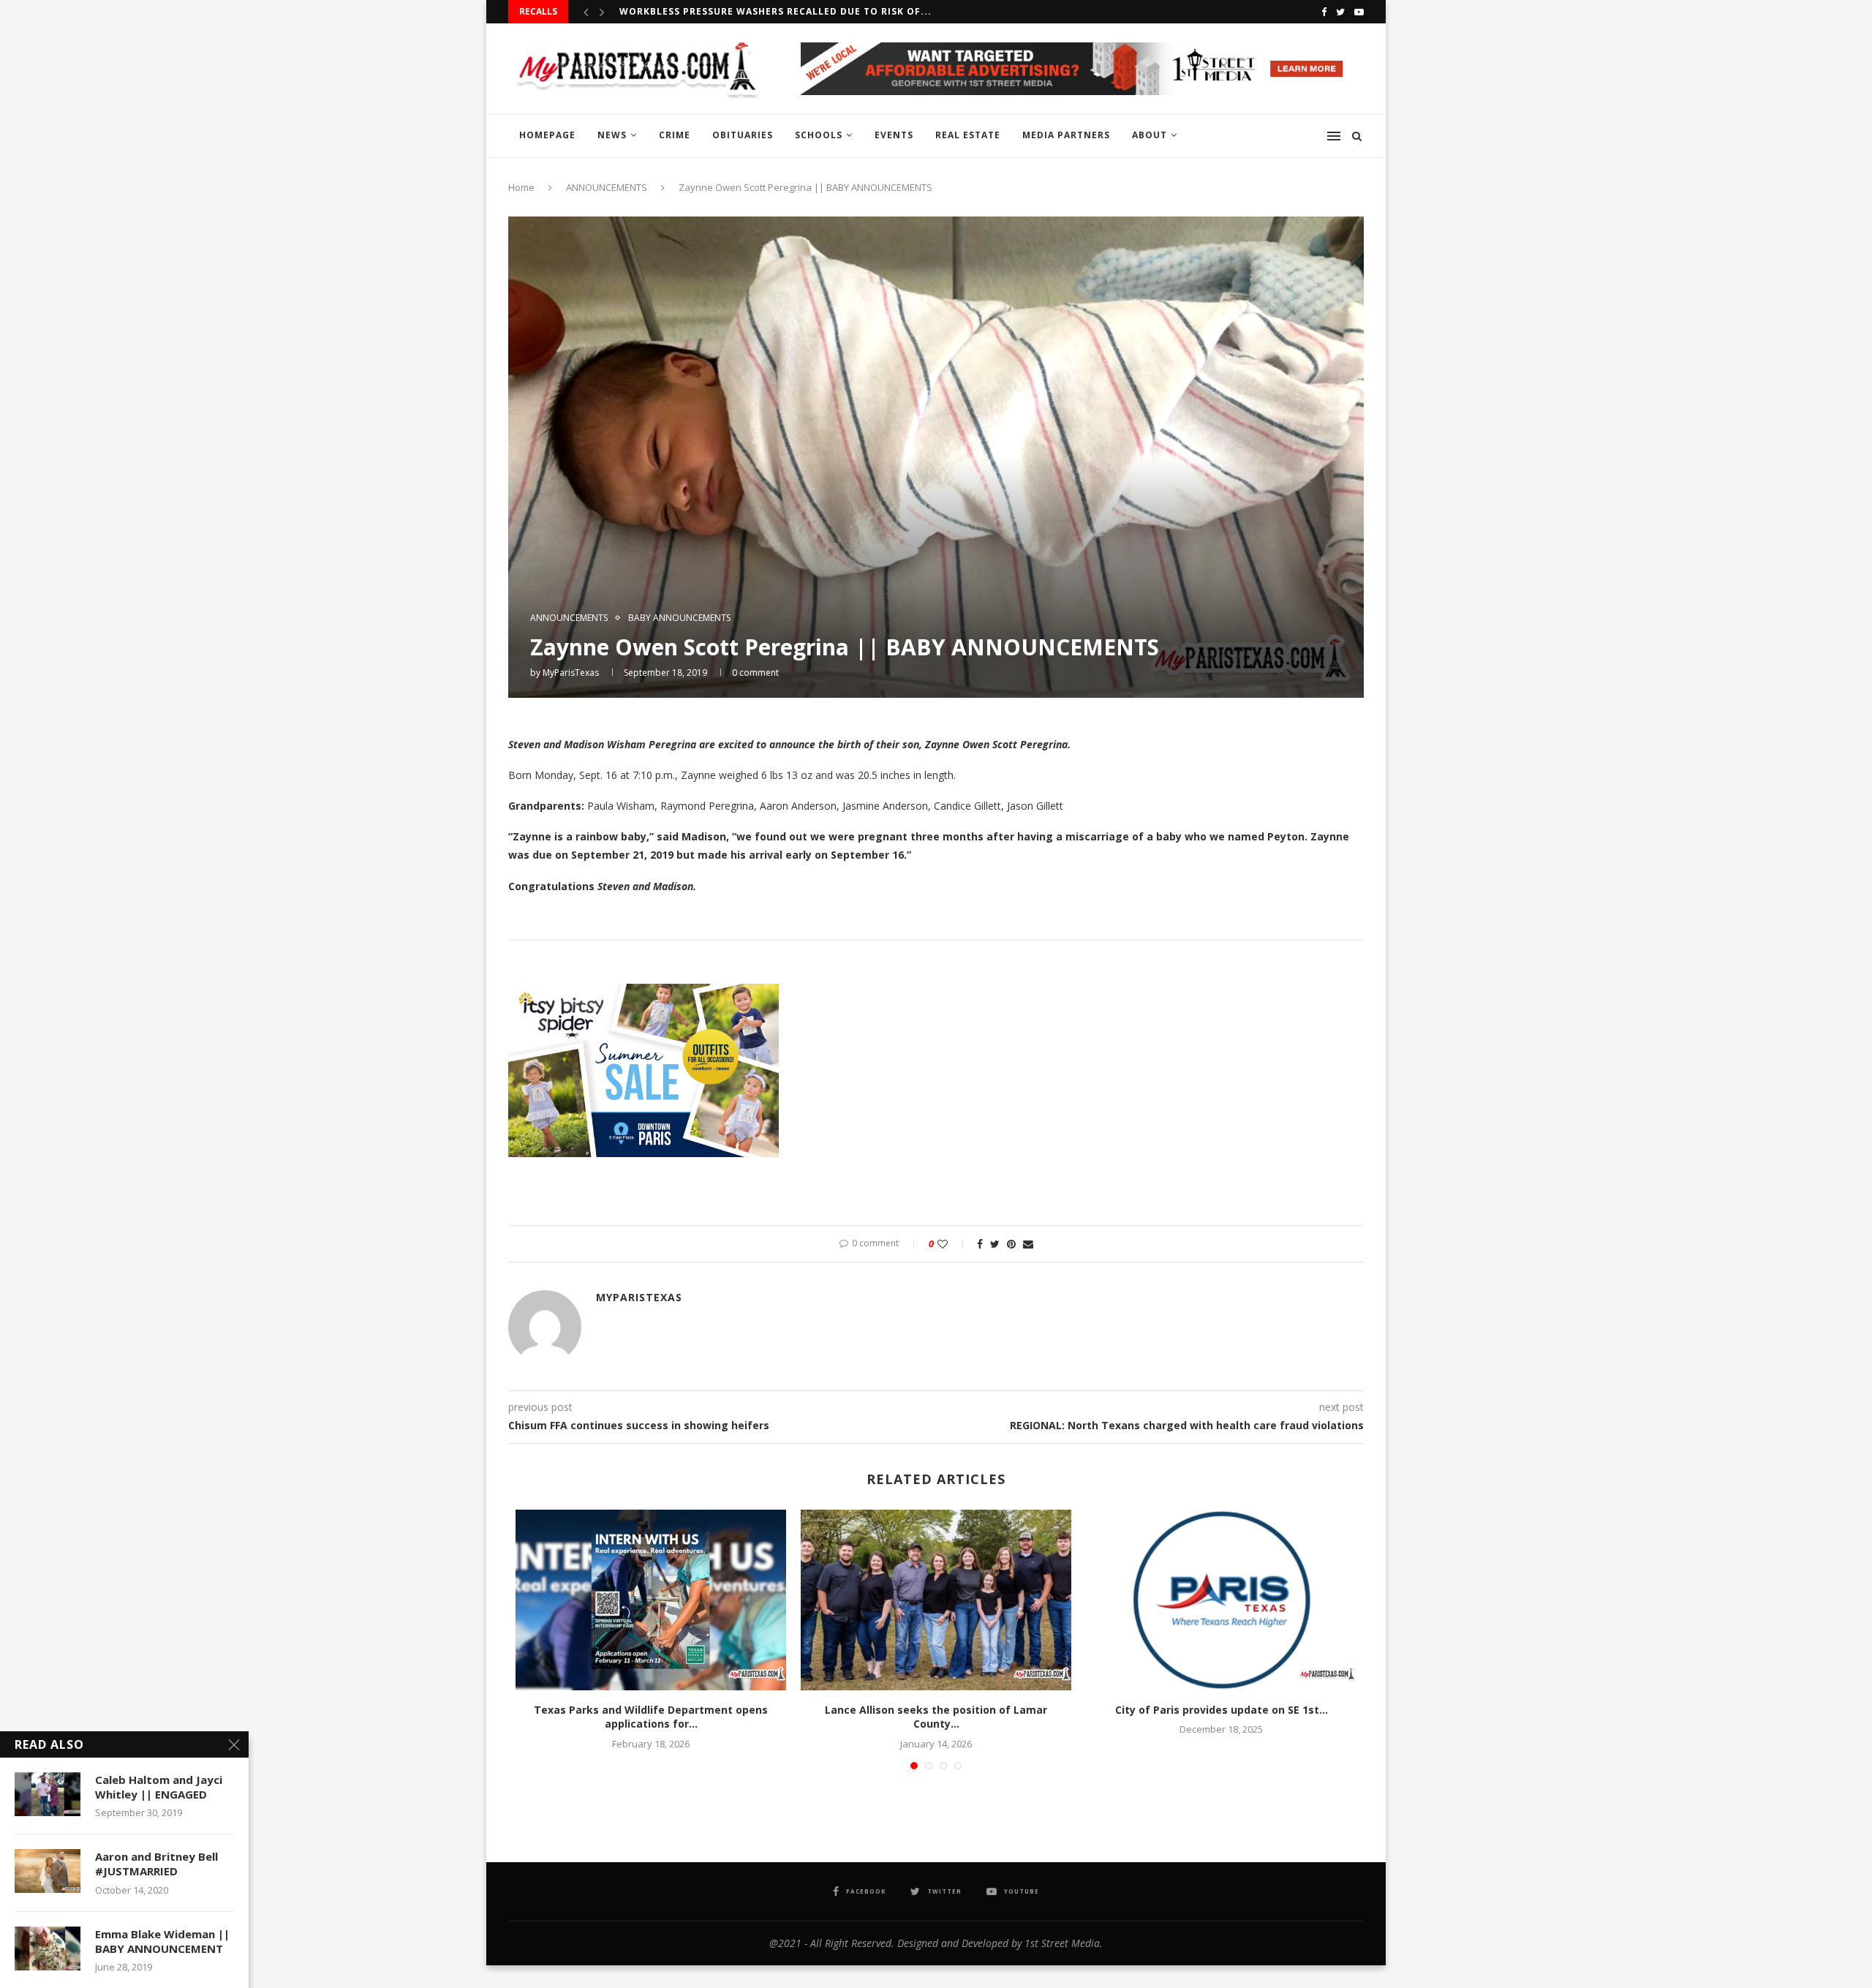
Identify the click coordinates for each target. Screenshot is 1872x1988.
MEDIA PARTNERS (1066, 135)
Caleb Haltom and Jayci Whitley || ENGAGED (159, 1787)
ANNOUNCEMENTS (607, 187)
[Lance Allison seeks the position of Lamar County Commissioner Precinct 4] (936, 1600)
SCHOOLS (819, 135)
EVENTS (894, 135)
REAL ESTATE (968, 135)
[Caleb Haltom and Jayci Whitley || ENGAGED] (48, 1794)
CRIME (675, 135)
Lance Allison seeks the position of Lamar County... (936, 1717)
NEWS (612, 135)
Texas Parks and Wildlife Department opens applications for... (651, 1717)
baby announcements (679, 618)
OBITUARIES (743, 135)
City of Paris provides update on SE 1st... (1222, 1710)
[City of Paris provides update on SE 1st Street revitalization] (1221, 1600)
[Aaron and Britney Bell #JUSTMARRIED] (48, 1871)
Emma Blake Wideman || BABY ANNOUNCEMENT (162, 1941)
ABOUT (1150, 135)
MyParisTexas (571, 673)
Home (521, 187)
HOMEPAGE (547, 135)
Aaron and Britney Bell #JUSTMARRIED (156, 1864)
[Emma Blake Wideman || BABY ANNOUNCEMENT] (48, 1949)
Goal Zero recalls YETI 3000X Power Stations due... (765, 11)
